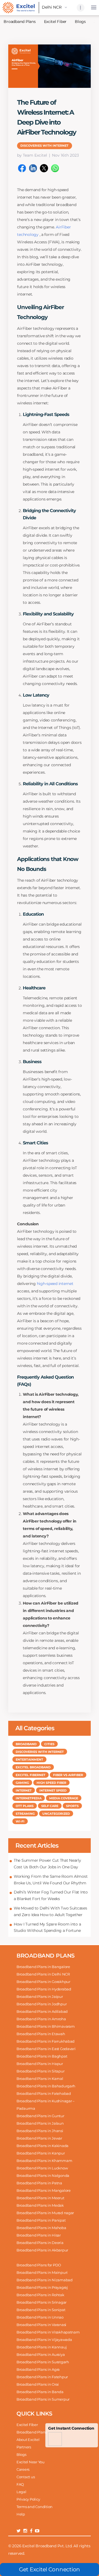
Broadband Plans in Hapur (40, 2064)
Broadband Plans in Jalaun (40, 2123)
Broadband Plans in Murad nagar (45, 2213)
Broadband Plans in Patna (39, 2183)
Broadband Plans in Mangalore (44, 2190)
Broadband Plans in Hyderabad (44, 1989)
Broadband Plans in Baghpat (42, 2056)
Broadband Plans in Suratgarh (43, 2362)
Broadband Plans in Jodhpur (42, 2004)
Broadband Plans (32, 2432)
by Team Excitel (32, 155)
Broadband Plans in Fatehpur (42, 2377)
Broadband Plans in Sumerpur (43, 2399)
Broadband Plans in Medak (40, 2205)
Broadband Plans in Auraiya (41, 2354)
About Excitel (28, 2440)
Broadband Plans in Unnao (40, 2317)
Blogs (80, 22)
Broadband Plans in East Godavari (46, 2049)
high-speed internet (55, 1284)
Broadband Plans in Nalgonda (43, 2175)
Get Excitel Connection (50, 2569)
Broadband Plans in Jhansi (40, 2131)
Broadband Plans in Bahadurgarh (46, 2086)
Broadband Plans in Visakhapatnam (48, 2332)
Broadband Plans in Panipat (41, 2220)
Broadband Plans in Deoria (40, 2243)
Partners (24, 2447)
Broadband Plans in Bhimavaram (46, 2026)
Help (21, 2514)
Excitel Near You (31, 2462)
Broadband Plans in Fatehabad (44, 2093)
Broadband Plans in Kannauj (42, 2347)
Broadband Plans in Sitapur (40, 2071)
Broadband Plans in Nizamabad (45, 2280)
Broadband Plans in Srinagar (42, 2302)
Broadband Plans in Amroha (41, 2019)
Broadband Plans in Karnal (40, 2079)
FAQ (20, 2484)
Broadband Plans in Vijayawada (44, 2340)
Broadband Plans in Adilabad (42, 2011)
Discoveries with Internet (44, 146)
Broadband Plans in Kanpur (41, 2153)
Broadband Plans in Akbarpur (42, 2250)
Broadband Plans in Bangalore (43, 1967)
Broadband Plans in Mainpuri (42, 2272)
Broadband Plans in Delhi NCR (43, 1974)
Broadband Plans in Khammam (44, 2161)
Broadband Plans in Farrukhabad (46, 2041)
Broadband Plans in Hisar (39, 2235)
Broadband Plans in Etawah (41, 2034)
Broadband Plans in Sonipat (41, 2310)
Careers (23, 2469)
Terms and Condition (35, 2507)
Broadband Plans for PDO (39, 2265)
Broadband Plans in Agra (38, 2369)
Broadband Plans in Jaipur (40, 1996)
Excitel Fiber (55, 22)
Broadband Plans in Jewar (39, 2138)
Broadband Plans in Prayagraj (42, 2287)
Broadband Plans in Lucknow (42, 2168)
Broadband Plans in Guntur (40, 2116)
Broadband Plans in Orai (38, 2384)
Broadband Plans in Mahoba (41, 2228)
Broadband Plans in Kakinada (42, 2146)
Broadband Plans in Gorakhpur (43, 1982)
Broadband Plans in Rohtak (40, 2295)
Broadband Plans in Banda (40, 2392)
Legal (21, 2492)
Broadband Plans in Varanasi (41, 2325)
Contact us (26, 2477)
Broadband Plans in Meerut (40, 2198)
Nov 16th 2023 (65, 155)
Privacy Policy (28, 2499)
